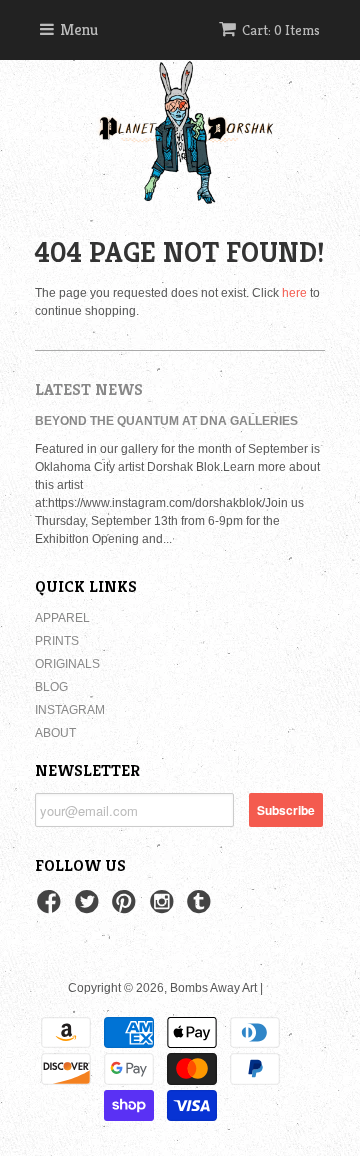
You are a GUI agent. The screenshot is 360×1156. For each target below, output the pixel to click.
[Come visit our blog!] (202, 908)
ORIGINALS (67, 664)
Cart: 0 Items (281, 30)
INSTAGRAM (70, 710)
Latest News (89, 389)
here (294, 293)
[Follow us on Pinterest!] (127, 908)
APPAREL (62, 618)
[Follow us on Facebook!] (52, 908)
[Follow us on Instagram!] (165, 908)
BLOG (51, 687)
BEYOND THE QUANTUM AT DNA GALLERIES (166, 421)
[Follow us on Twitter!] (90, 908)
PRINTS (57, 641)
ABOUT (55, 733)
